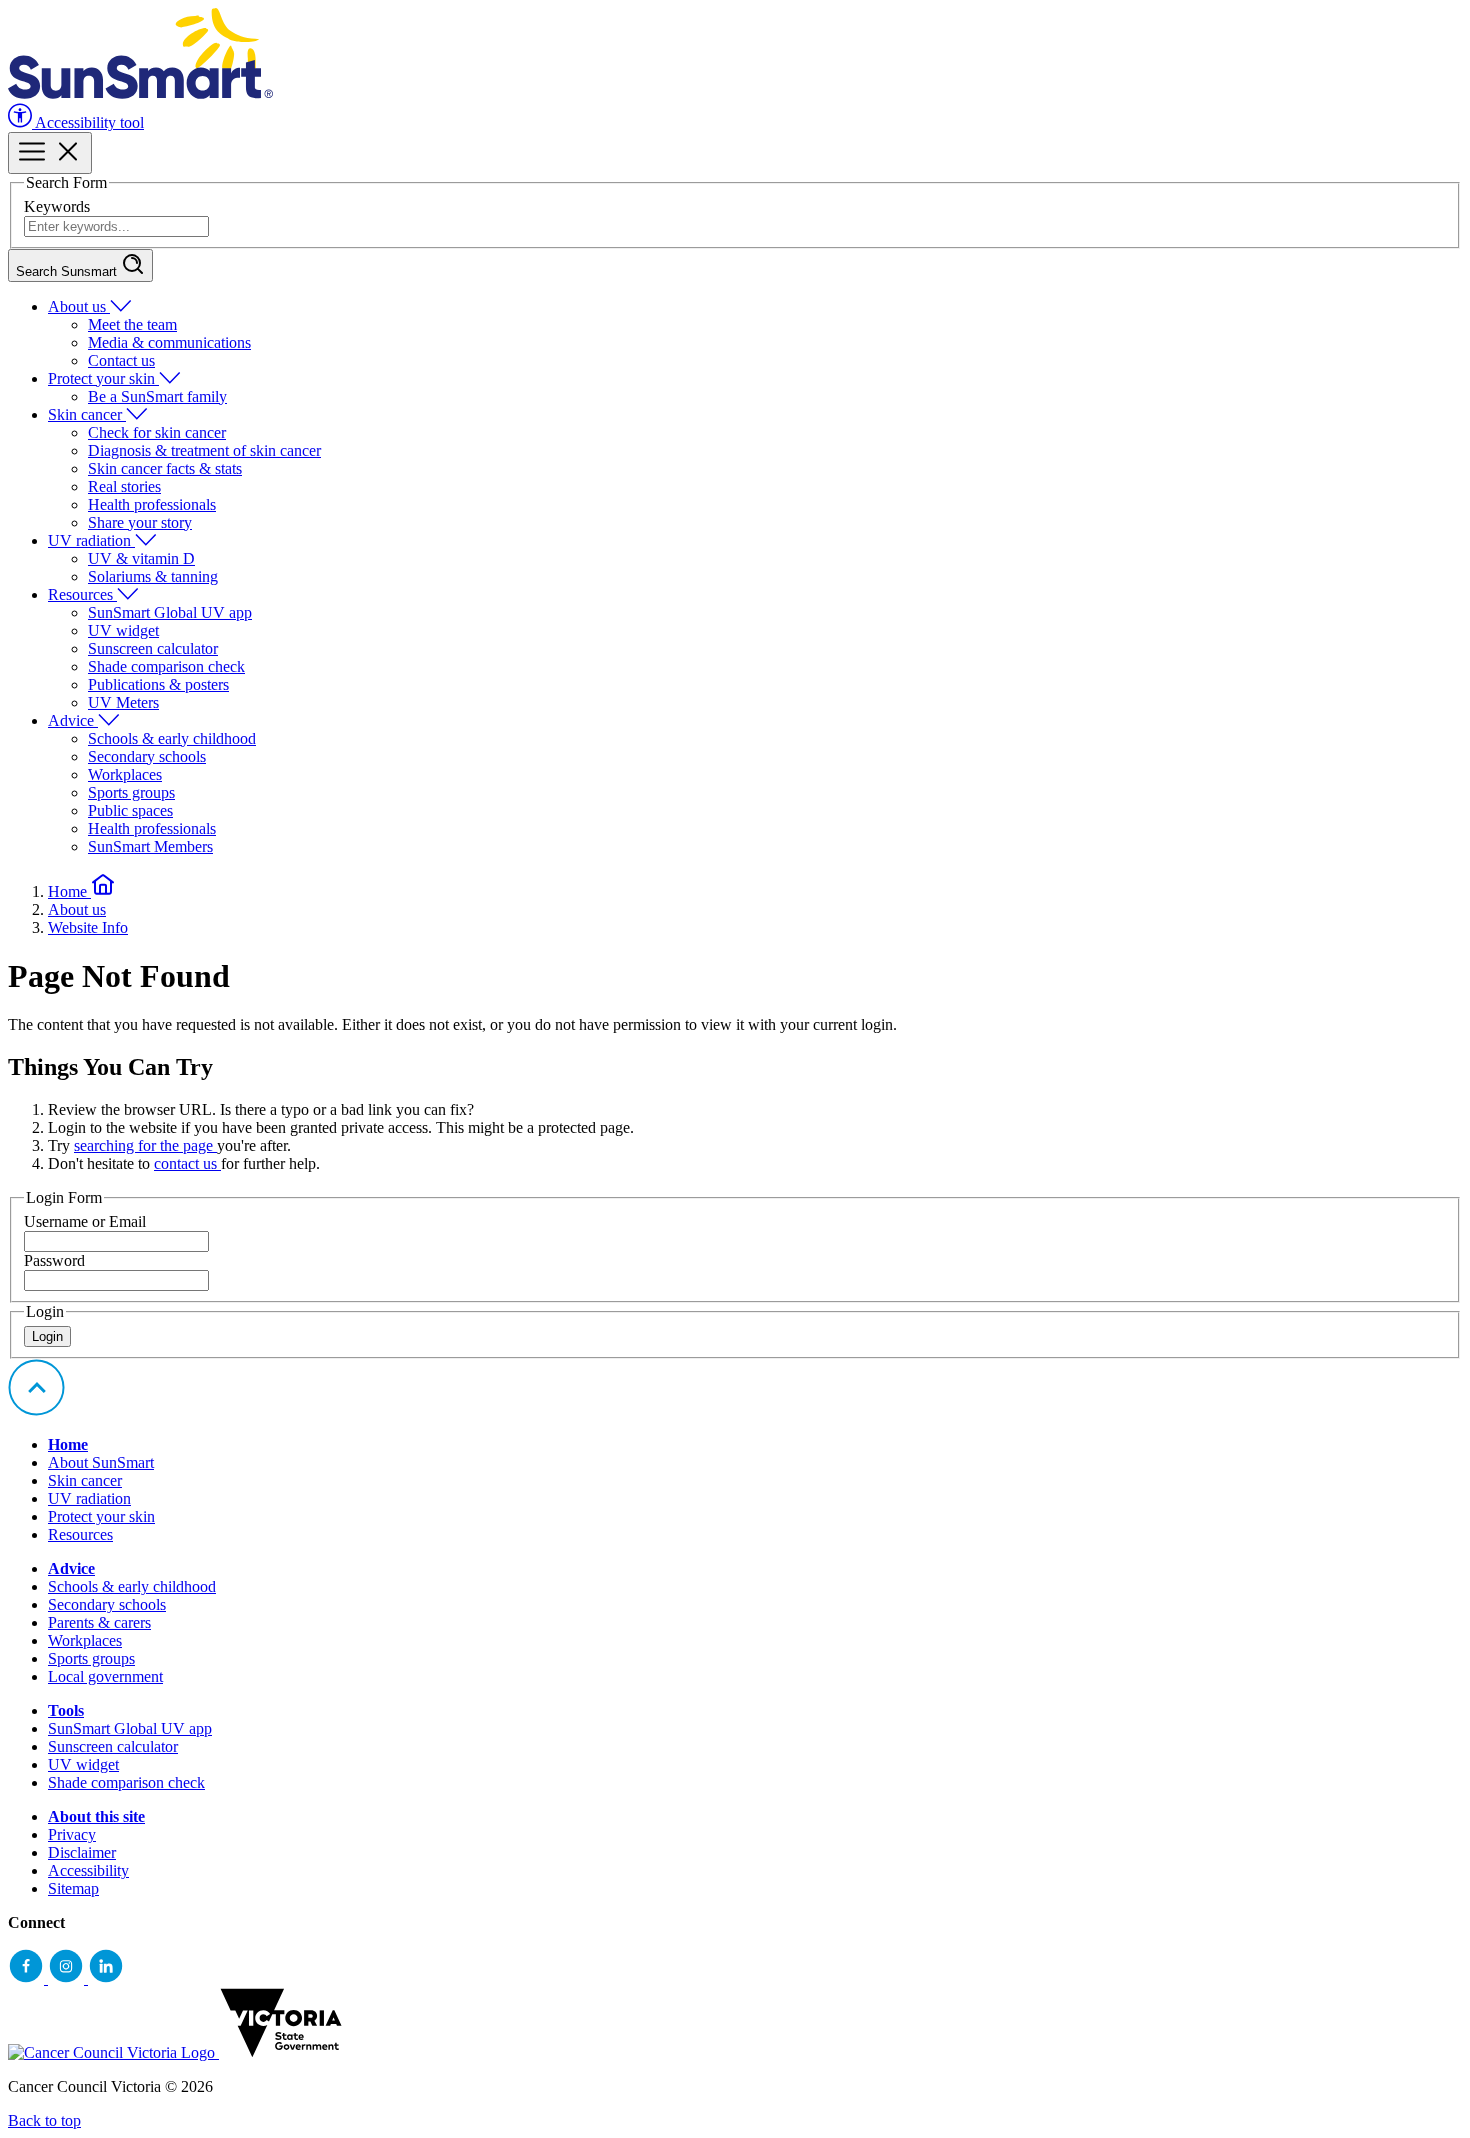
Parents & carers (99, 1622)
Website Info (88, 927)
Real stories (124, 486)
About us (79, 306)
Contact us (121, 360)
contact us (187, 1163)
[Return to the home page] (140, 93)
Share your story (140, 522)
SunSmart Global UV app (170, 612)
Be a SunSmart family (157, 396)
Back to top (44, 2120)
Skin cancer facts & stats (165, 468)
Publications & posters (158, 684)
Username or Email (85, 1221)
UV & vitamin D (141, 558)
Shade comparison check (166, 666)
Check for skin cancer (157, 432)
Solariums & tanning (153, 576)
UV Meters (123, 702)
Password (54, 1260)
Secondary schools (147, 756)
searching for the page (145, 1145)
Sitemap (73, 1888)
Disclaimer (82, 1852)
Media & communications (169, 342)
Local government (105, 1676)
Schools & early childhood (172, 738)
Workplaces (125, 774)
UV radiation (91, 540)
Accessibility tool (88, 122)
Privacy (72, 1834)
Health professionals (152, 504)
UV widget (123, 630)
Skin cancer (87, 414)
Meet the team (132, 324)
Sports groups (131, 792)
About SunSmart (101, 1462)
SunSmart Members (150, 846)
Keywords (57, 206)
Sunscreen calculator (153, 648)
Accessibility (88, 1870)
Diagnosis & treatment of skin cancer (204, 450)
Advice (73, 720)
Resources (82, 594)
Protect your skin (103, 378)
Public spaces (130, 810)
